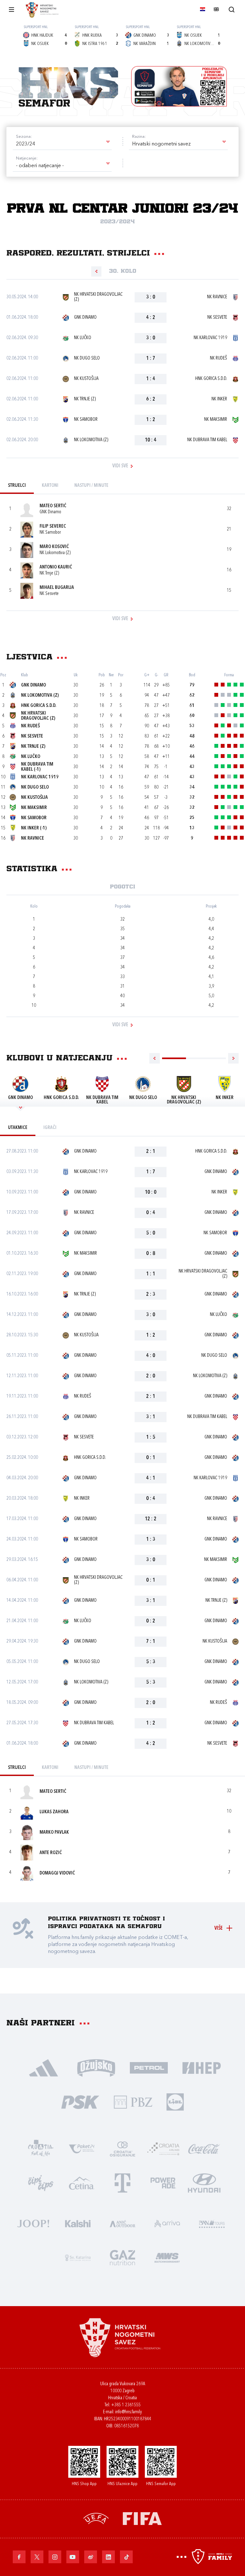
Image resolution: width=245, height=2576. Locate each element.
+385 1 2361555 (126, 2405)
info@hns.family (129, 2412)
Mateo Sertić (53, 506)
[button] (62, 144)
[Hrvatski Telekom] (122, 2183)
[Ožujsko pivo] (96, 2067)
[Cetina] (82, 2183)
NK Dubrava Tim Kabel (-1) (37, 767)
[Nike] (44, 2067)
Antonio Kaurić (56, 567)
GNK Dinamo (85, 318)
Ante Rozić (51, 1853)
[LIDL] (175, 2101)
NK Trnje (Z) (85, 399)
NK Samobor (86, 420)
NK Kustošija (86, 379)
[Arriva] (167, 2223)
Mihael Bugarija (57, 588)
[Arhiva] (231, 9)
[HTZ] (41, 2148)
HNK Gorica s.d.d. (211, 379)
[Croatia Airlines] (163, 2148)
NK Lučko (83, 338)
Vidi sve (120, 466)
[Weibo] (91, 2557)
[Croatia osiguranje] (122, 2148)
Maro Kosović (54, 547)
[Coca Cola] (204, 2148)
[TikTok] (126, 2557)
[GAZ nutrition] (122, 2257)
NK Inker (219, 399)
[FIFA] (142, 2518)
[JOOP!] (33, 2223)
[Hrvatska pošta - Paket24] (82, 2148)
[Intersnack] (41, 2183)
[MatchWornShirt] (167, 2257)
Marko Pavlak (54, 1833)
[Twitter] (37, 2557)
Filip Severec (53, 527)
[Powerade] (163, 2183)
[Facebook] (19, 2557)
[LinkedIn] (108, 2557)
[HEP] (201, 2067)
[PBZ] (133, 2101)
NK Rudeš (219, 358)
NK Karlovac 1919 (210, 338)
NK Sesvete (217, 318)
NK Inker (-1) (34, 828)
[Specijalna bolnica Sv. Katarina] (78, 2257)
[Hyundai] (204, 2183)
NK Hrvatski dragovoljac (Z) (98, 297)
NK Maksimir (216, 420)
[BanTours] (212, 2223)
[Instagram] (55, 2557)
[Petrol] (149, 2067)
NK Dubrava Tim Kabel (207, 440)
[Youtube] (73, 2557)
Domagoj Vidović (57, 1873)
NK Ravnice (217, 297)
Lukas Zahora (54, 1812)
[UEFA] (96, 2518)
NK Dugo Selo (87, 358)
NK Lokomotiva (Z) (91, 440)
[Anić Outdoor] (122, 2223)
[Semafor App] (179, 86)
